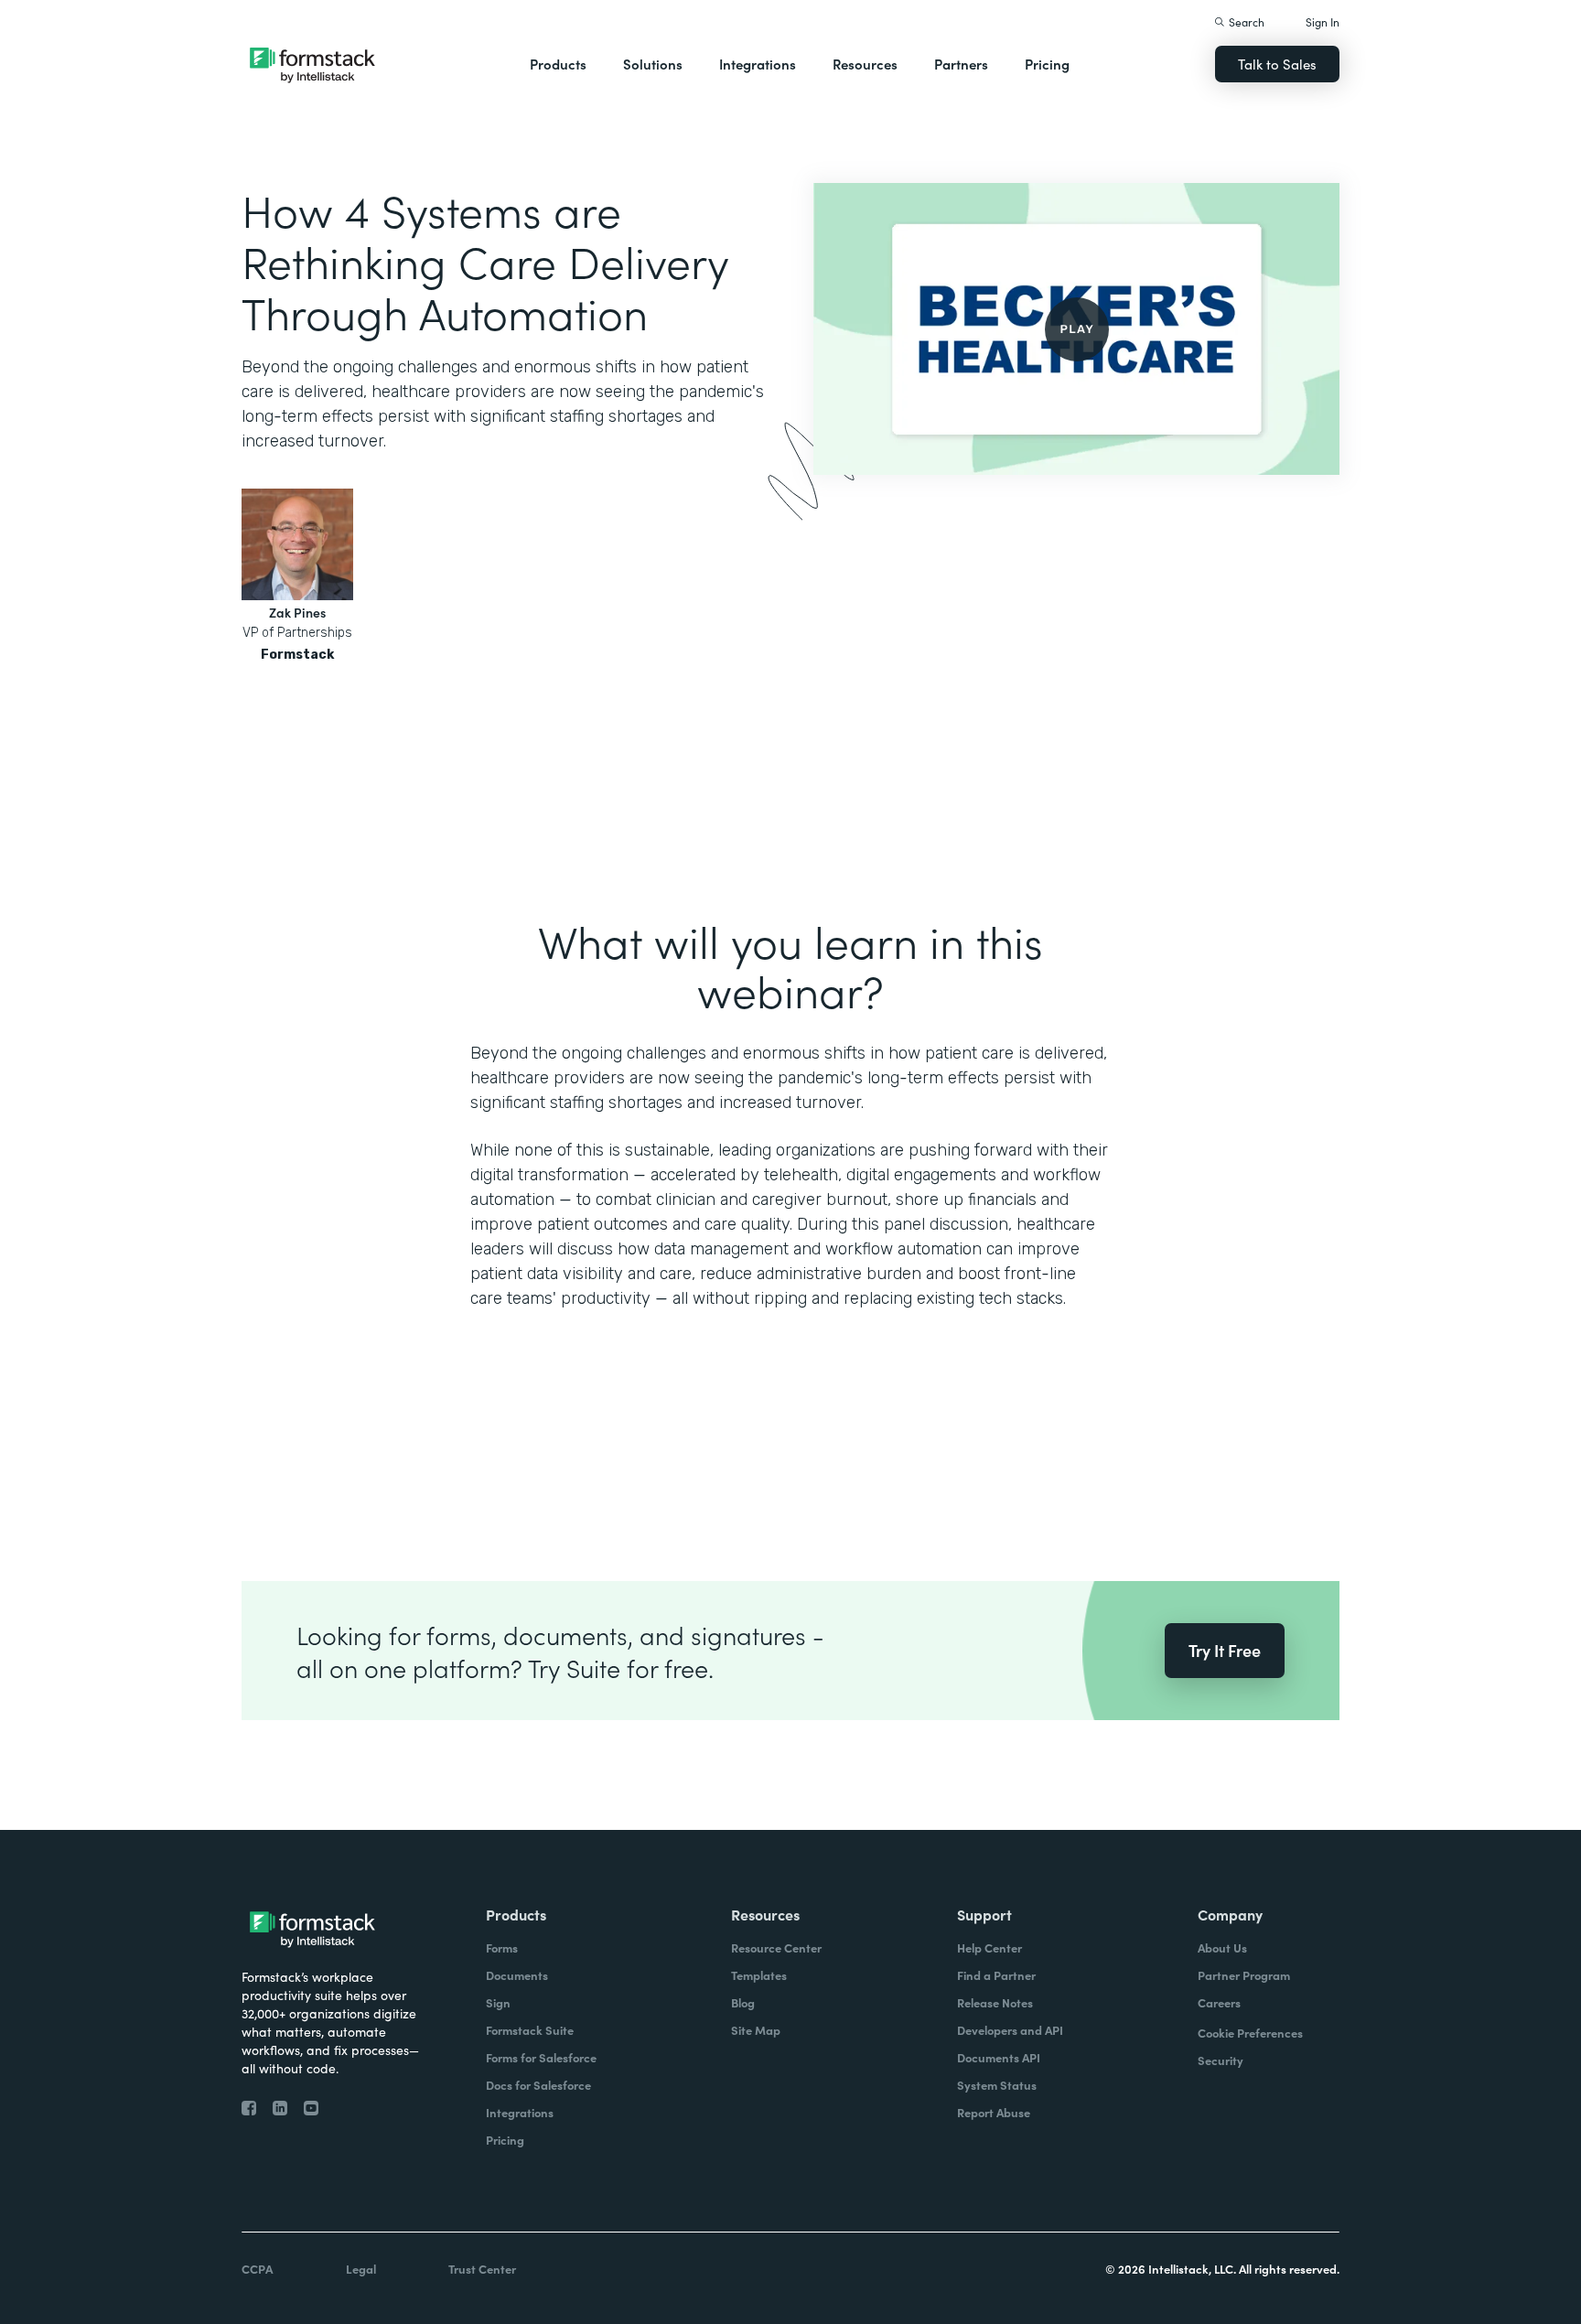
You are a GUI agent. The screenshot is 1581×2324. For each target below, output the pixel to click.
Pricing (1047, 64)
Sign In (1323, 22)
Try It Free (1225, 1650)
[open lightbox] (1076, 329)
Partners (961, 64)
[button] (558, 64)
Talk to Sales (1277, 64)
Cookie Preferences (1250, 2033)
